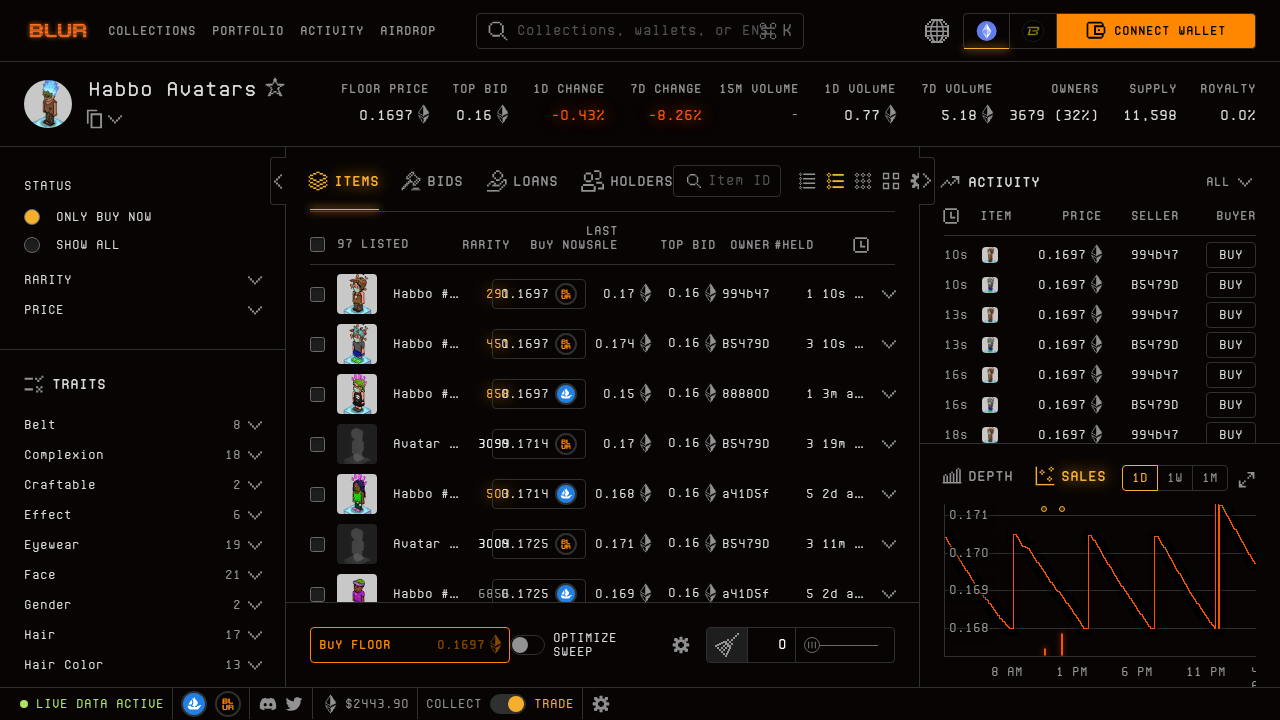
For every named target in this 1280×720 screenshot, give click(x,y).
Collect (454, 703)
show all (88, 244)
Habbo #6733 (437, 593)
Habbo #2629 (437, 293)
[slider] (812, 645)
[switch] (527, 645)
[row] (1100, 255)
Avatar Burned (445, 443)
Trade (554, 703)
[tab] (344, 183)
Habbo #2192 (437, 393)
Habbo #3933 (437, 493)
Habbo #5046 (437, 343)
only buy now (104, 216)
